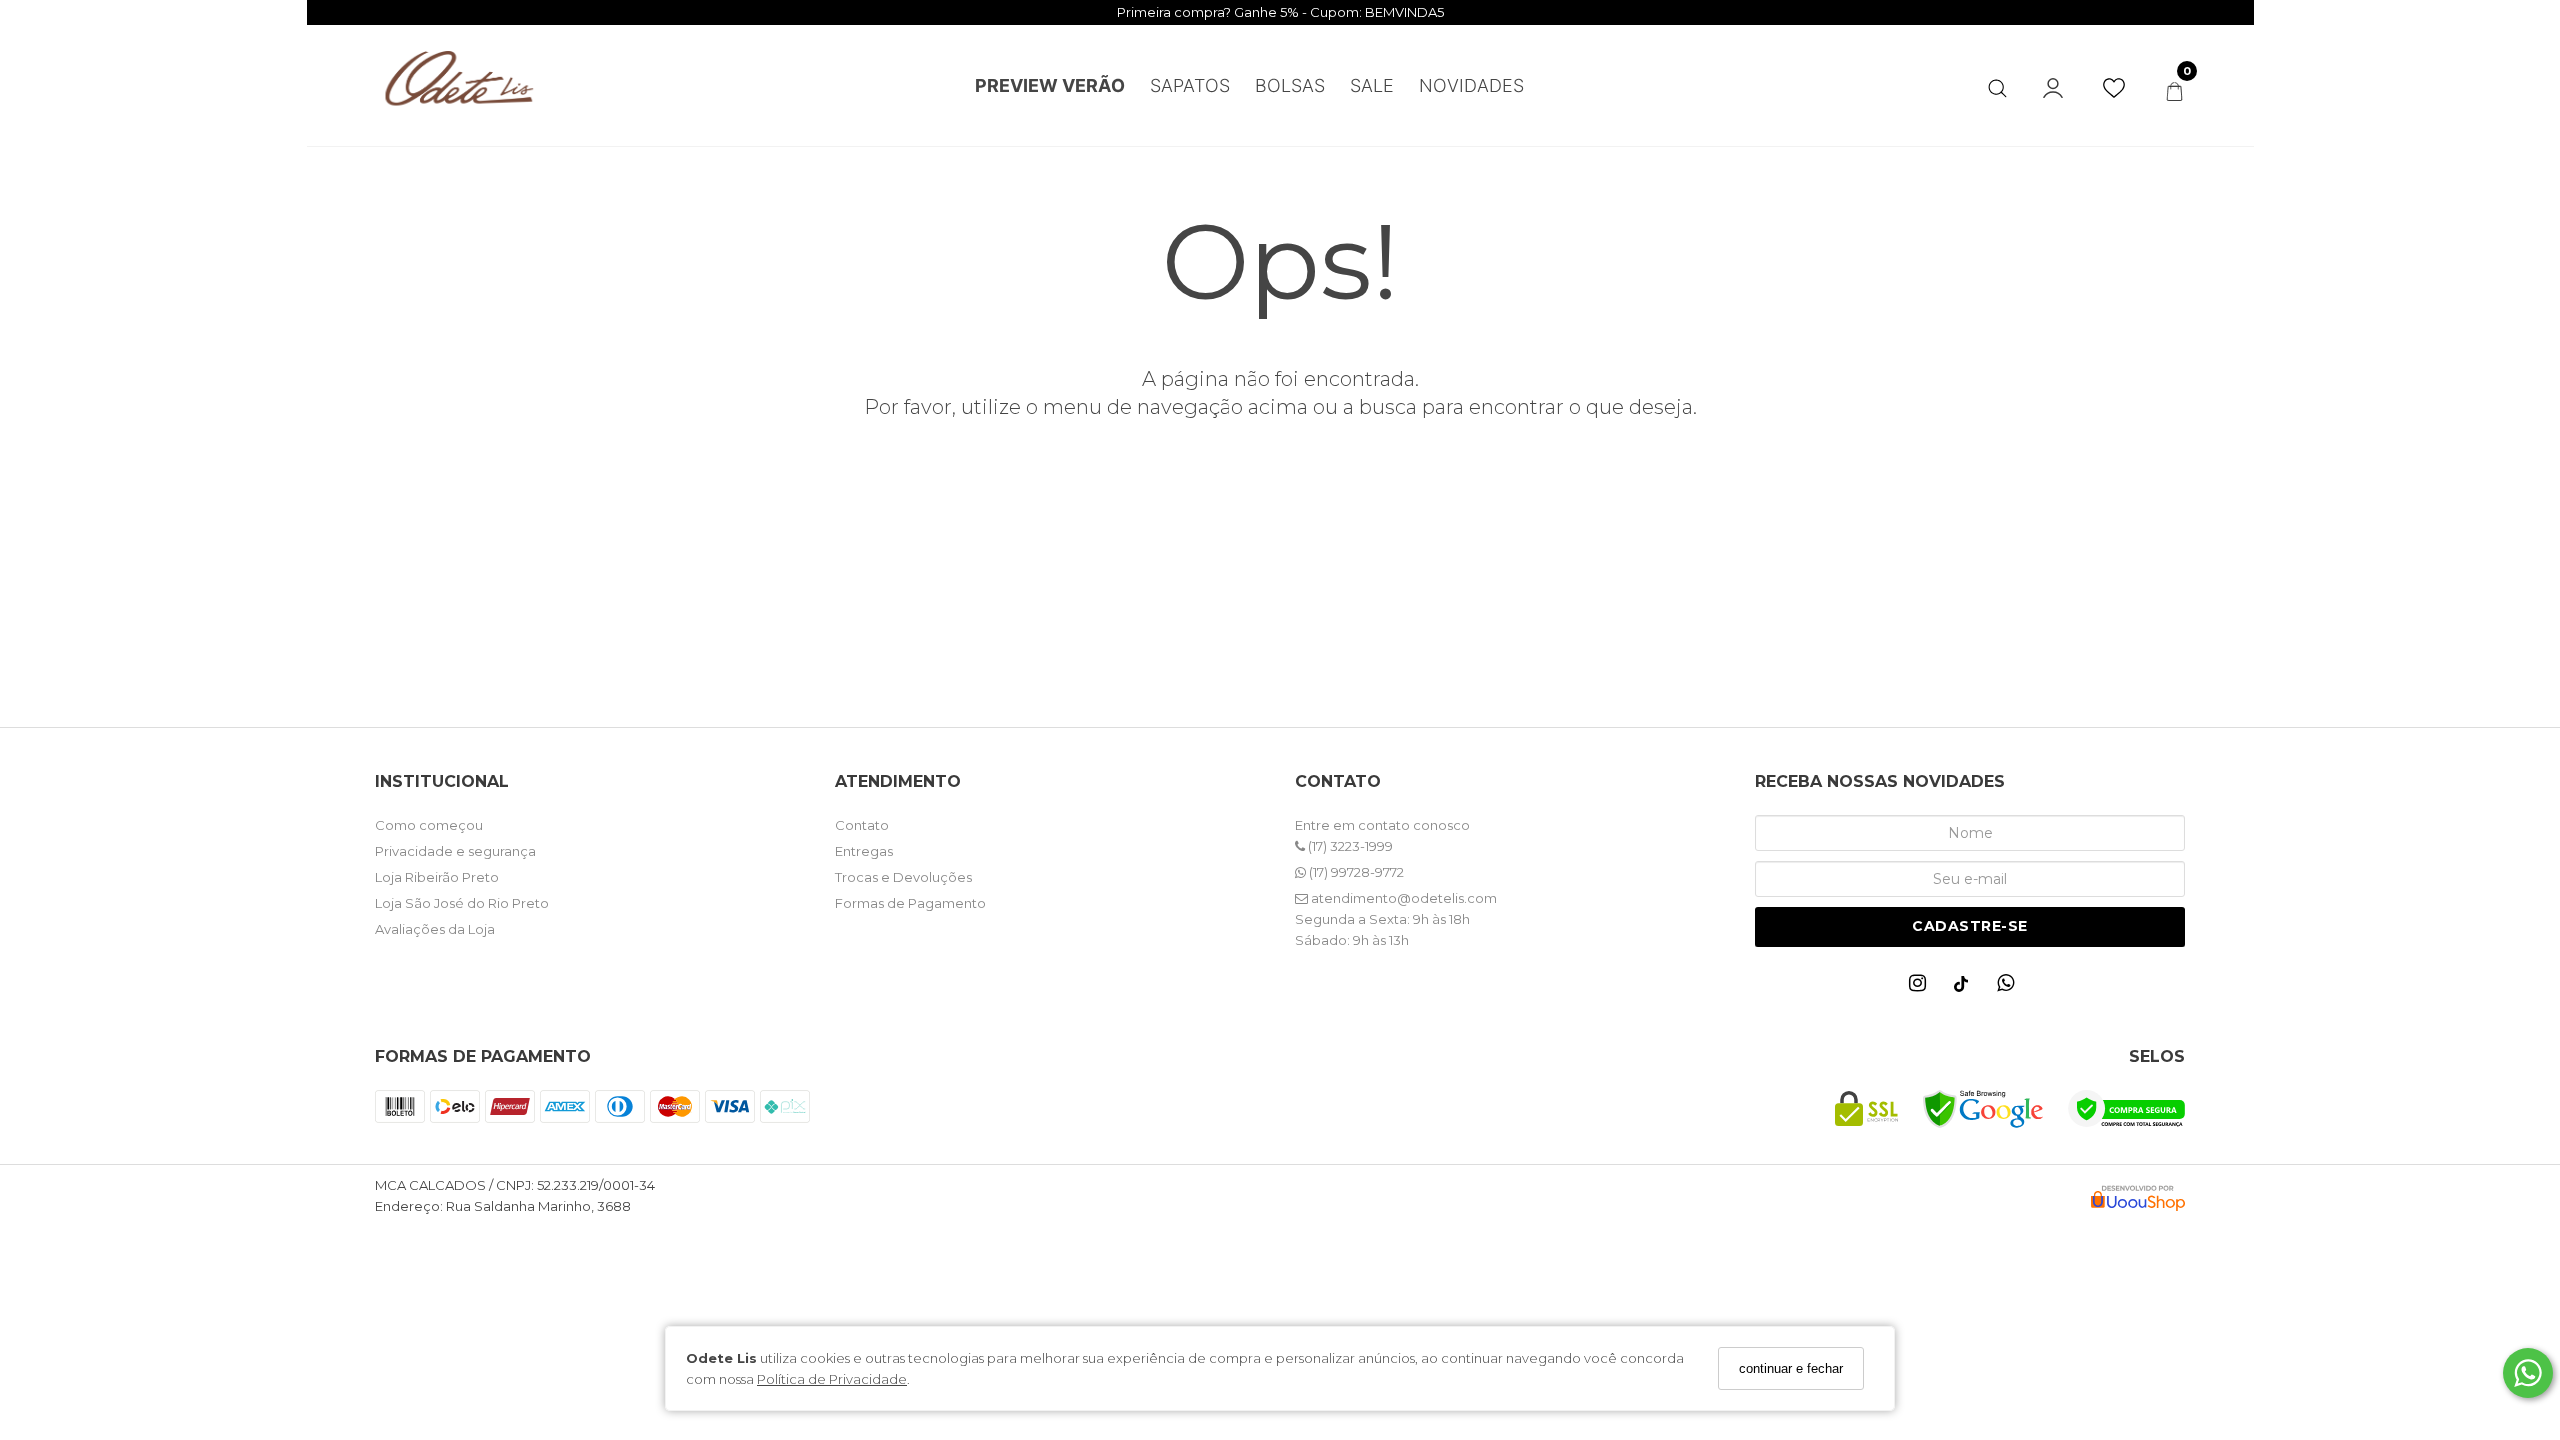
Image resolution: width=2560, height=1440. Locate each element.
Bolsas (1290, 85)
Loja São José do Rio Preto (462, 903)
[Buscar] (1997, 84)
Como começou (429, 825)
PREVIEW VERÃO (1050, 85)
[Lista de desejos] (2124, 88)
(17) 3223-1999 (1349, 846)
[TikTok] (1966, 988)
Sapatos (1190, 85)
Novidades (1471, 85)
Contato (862, 825)
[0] (2174, 91)
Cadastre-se (1970, 926)
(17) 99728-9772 (1355, 872)
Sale (1372, 85)
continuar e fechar (1791, 1368)
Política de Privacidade (832, 1379)
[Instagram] (1922, 987)
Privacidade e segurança (455, 851)
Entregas (864, 851)
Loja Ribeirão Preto (437, 877)
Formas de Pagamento (910, 903)
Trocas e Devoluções (903, 877)
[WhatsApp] (2010, 987)
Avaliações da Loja (435, 929)
